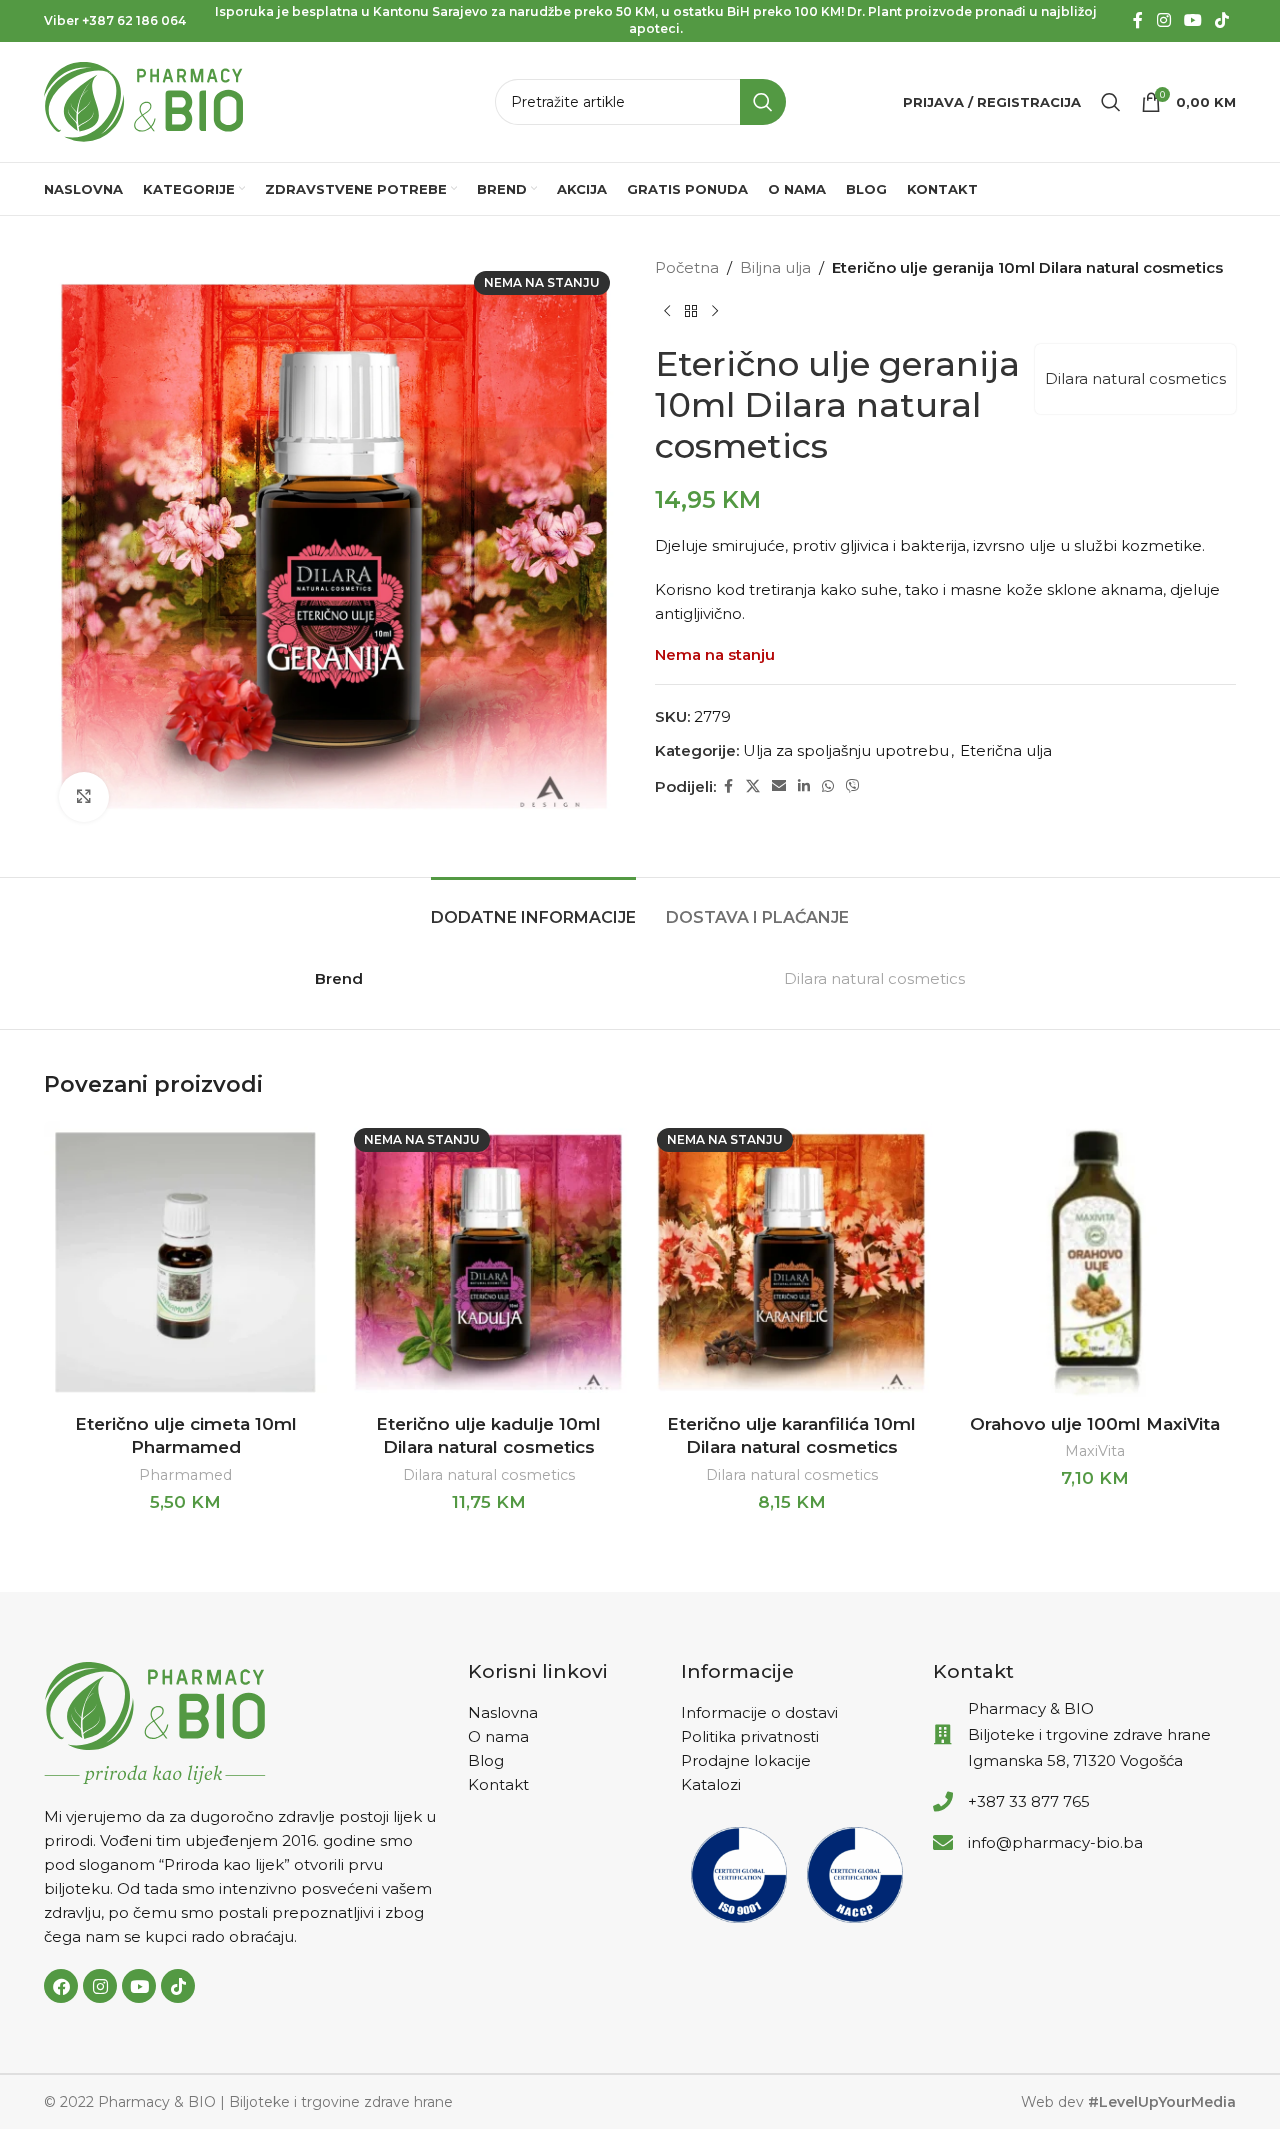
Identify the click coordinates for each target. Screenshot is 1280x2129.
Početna (687, 267)
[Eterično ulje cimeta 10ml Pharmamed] (185, 1262)
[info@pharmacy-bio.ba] (943, 1843)
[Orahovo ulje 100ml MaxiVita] (1094, 1262)
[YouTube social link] (1192, 20)
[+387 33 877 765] (943, 1802)
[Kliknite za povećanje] (84, 797)
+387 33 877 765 (1029, 1801)
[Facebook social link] (1138, 20)
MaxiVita (1095, 1451)
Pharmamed (185, 1475)
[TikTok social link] (1222, 20)
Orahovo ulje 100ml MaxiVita (1095, 1424)
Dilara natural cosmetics (1135, 378)
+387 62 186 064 (134, 20)
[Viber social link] (853, 786)
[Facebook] (61, 1986)
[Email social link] (779, 786)
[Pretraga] (1111, 102)
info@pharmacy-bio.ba (1055, 1842)
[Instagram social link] (1163, 20)
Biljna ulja (775, 267)
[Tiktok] (178, 1986)
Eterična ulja (1006, 750)
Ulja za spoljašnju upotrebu (846, 750)
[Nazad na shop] (691, 312)
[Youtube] (139, 1986)
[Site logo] (144, 100)
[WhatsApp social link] (828, 786)
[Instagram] (100, 1986)
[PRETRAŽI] (763, 102)
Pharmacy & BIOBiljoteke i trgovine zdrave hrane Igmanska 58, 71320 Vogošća (1089, 1734)
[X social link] (753, 786)
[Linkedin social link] (804, 786)
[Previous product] (667, 312)
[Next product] (715, 312)
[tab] (533, 907)
